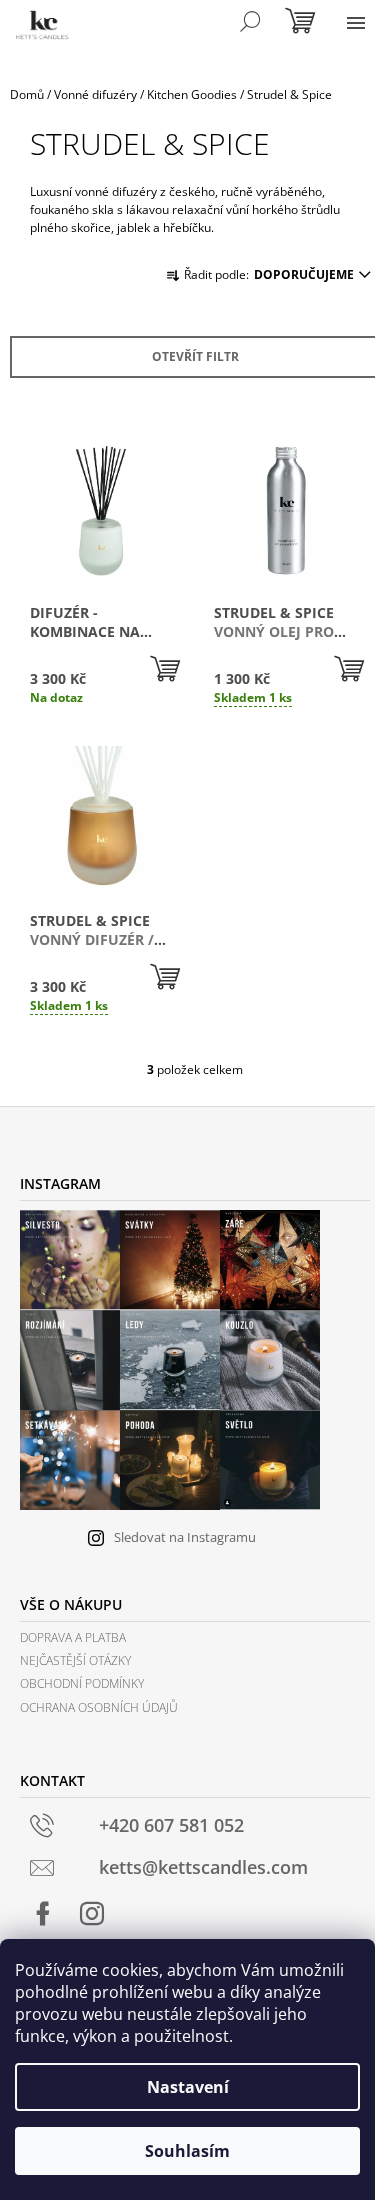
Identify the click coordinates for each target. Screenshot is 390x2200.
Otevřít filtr (195, 356)
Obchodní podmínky (82, 1683)
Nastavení (188, 2087)
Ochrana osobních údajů (99, 1707)
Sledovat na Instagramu (185, 1537)
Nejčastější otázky (75, 1660)
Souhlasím (187, 2151)
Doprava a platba (73, 1637)
